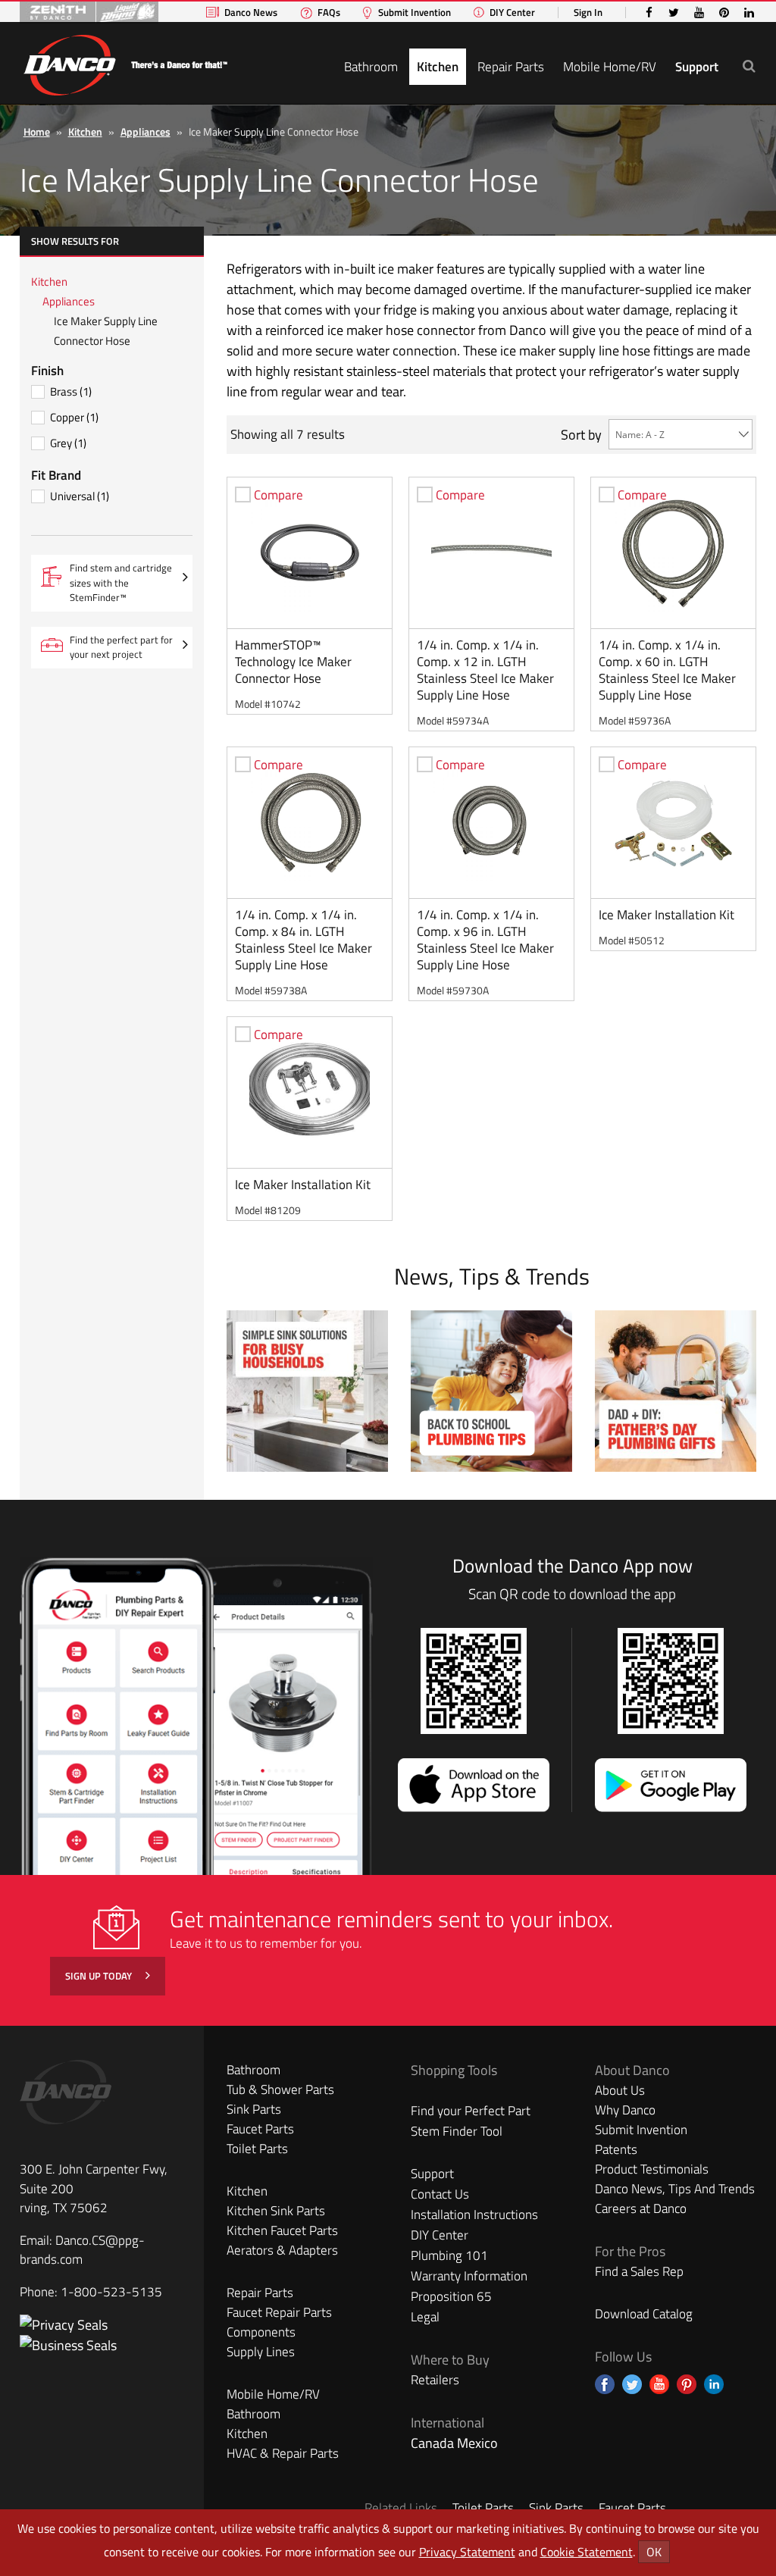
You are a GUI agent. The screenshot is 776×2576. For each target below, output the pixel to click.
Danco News (251, 13)
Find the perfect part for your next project (121, 647)
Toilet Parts (257, 2149)
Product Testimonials (652, 2169)
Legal (425, 2317)
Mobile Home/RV (610, 67)
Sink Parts (254, 2109)
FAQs (329, 13)
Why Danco (625, 2110)
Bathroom (371, 67)
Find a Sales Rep (639, 2271)
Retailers (435, 2380)
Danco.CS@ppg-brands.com (82, 2250)
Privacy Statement (467, 2552)
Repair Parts (511, 67)
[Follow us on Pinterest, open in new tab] (687, 2384)
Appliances (145, 131)
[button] (749, 66)
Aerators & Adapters (282, 2250)
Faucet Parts (260, 2129)
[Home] (125, 63)
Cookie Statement (587, 2552)
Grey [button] (68, 443)
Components (261, 2332)
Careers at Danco (641, 2208)
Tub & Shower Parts (280, 2089)
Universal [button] (80, 496)
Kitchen (438, 67)
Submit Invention (415, 13)
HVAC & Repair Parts (283, 2453)
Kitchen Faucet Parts (282, 2230)
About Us (620, 2090)
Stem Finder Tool (457, 2131)
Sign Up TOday (100, 1976)
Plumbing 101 (449, 2255)
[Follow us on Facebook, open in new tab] (605, 2384)
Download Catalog (644, 2314)
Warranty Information (469, 2276)
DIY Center (512, 13)
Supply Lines (261, 2352)
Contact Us (440, 2194)
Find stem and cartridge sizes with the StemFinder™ (127, 586)
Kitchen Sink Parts (276, 2211)
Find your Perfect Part (471, 2111)
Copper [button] (74, 417)
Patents (616, 2149)
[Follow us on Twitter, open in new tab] (632, 2384)
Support (697, 67)
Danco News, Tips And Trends (675, 2189)
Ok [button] (654, 2552)
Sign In (588, 13)
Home (37, 131)
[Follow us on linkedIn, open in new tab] (714, 2384)
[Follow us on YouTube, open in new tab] (659, 2384)
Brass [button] (71, 391)
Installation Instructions (474, 2214)
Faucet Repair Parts (279, 2312)
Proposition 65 (451, 2296)
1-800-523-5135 (111, 2292)
